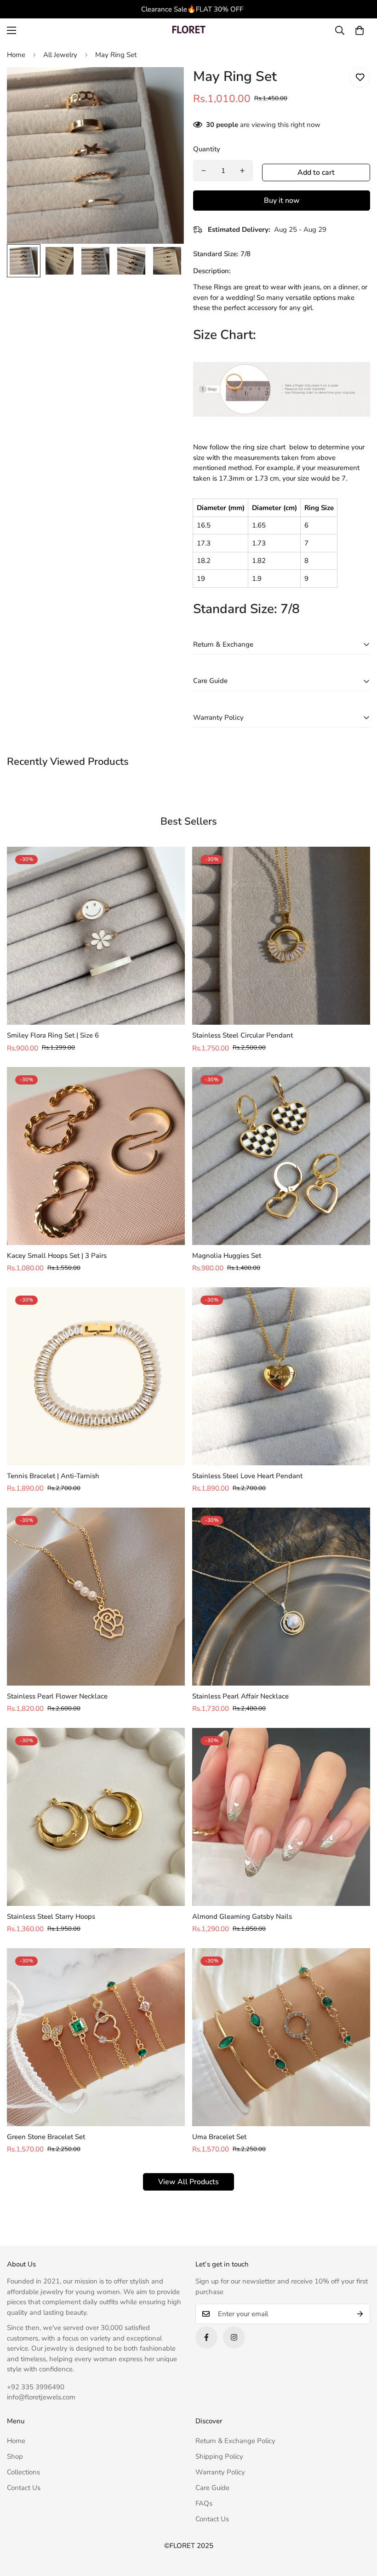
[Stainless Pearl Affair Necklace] (281, 1597)
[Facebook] (206, 2337)
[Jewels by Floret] (188, 31)
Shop (15, 2456)
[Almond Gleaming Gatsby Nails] (281, 1817)
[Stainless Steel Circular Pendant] (281, 936)
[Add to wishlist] (360, 77)
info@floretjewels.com (41, 2397)
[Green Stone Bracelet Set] (96, 2037)
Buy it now (282, 201)
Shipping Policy (219, 2456)
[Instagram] (234, 2337)
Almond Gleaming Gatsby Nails (242, 1916)
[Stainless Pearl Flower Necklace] (96, 1597)
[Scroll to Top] (359, 2526)
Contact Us (24, 2488)
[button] (360, 30)
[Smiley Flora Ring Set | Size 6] (96, 936)
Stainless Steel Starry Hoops (51, 1916)
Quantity (207, 149)
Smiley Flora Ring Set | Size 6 (53, 1035)
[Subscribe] (360, 2314)
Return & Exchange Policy (235, 2441)
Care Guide (212, 2488)
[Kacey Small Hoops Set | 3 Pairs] (96, 1156)
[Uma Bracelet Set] (281, 2037)
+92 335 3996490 (36, 2387)
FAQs (204, 2503)
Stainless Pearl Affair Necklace (240, 1696)
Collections (23, 2472)
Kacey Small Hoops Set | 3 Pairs (57, 1256)
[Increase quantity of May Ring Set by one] (242, 171)
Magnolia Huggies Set (227, 1256)
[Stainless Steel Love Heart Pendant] (281, 1376)
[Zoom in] (164, 87)
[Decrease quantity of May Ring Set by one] (204, 171)
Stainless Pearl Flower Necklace (57, 1696)
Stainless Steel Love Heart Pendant (247, 1476)
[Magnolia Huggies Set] (281, 1156)
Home (16, 55)
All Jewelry (60, 55)
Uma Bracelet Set (219, 2137)
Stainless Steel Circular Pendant (243, 1035)
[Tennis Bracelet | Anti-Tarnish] (96, 1376)
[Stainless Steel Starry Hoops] (96, 1817)
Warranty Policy (220, 2472)
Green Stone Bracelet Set (46, 2137)
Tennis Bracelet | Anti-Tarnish (53, 1476)
